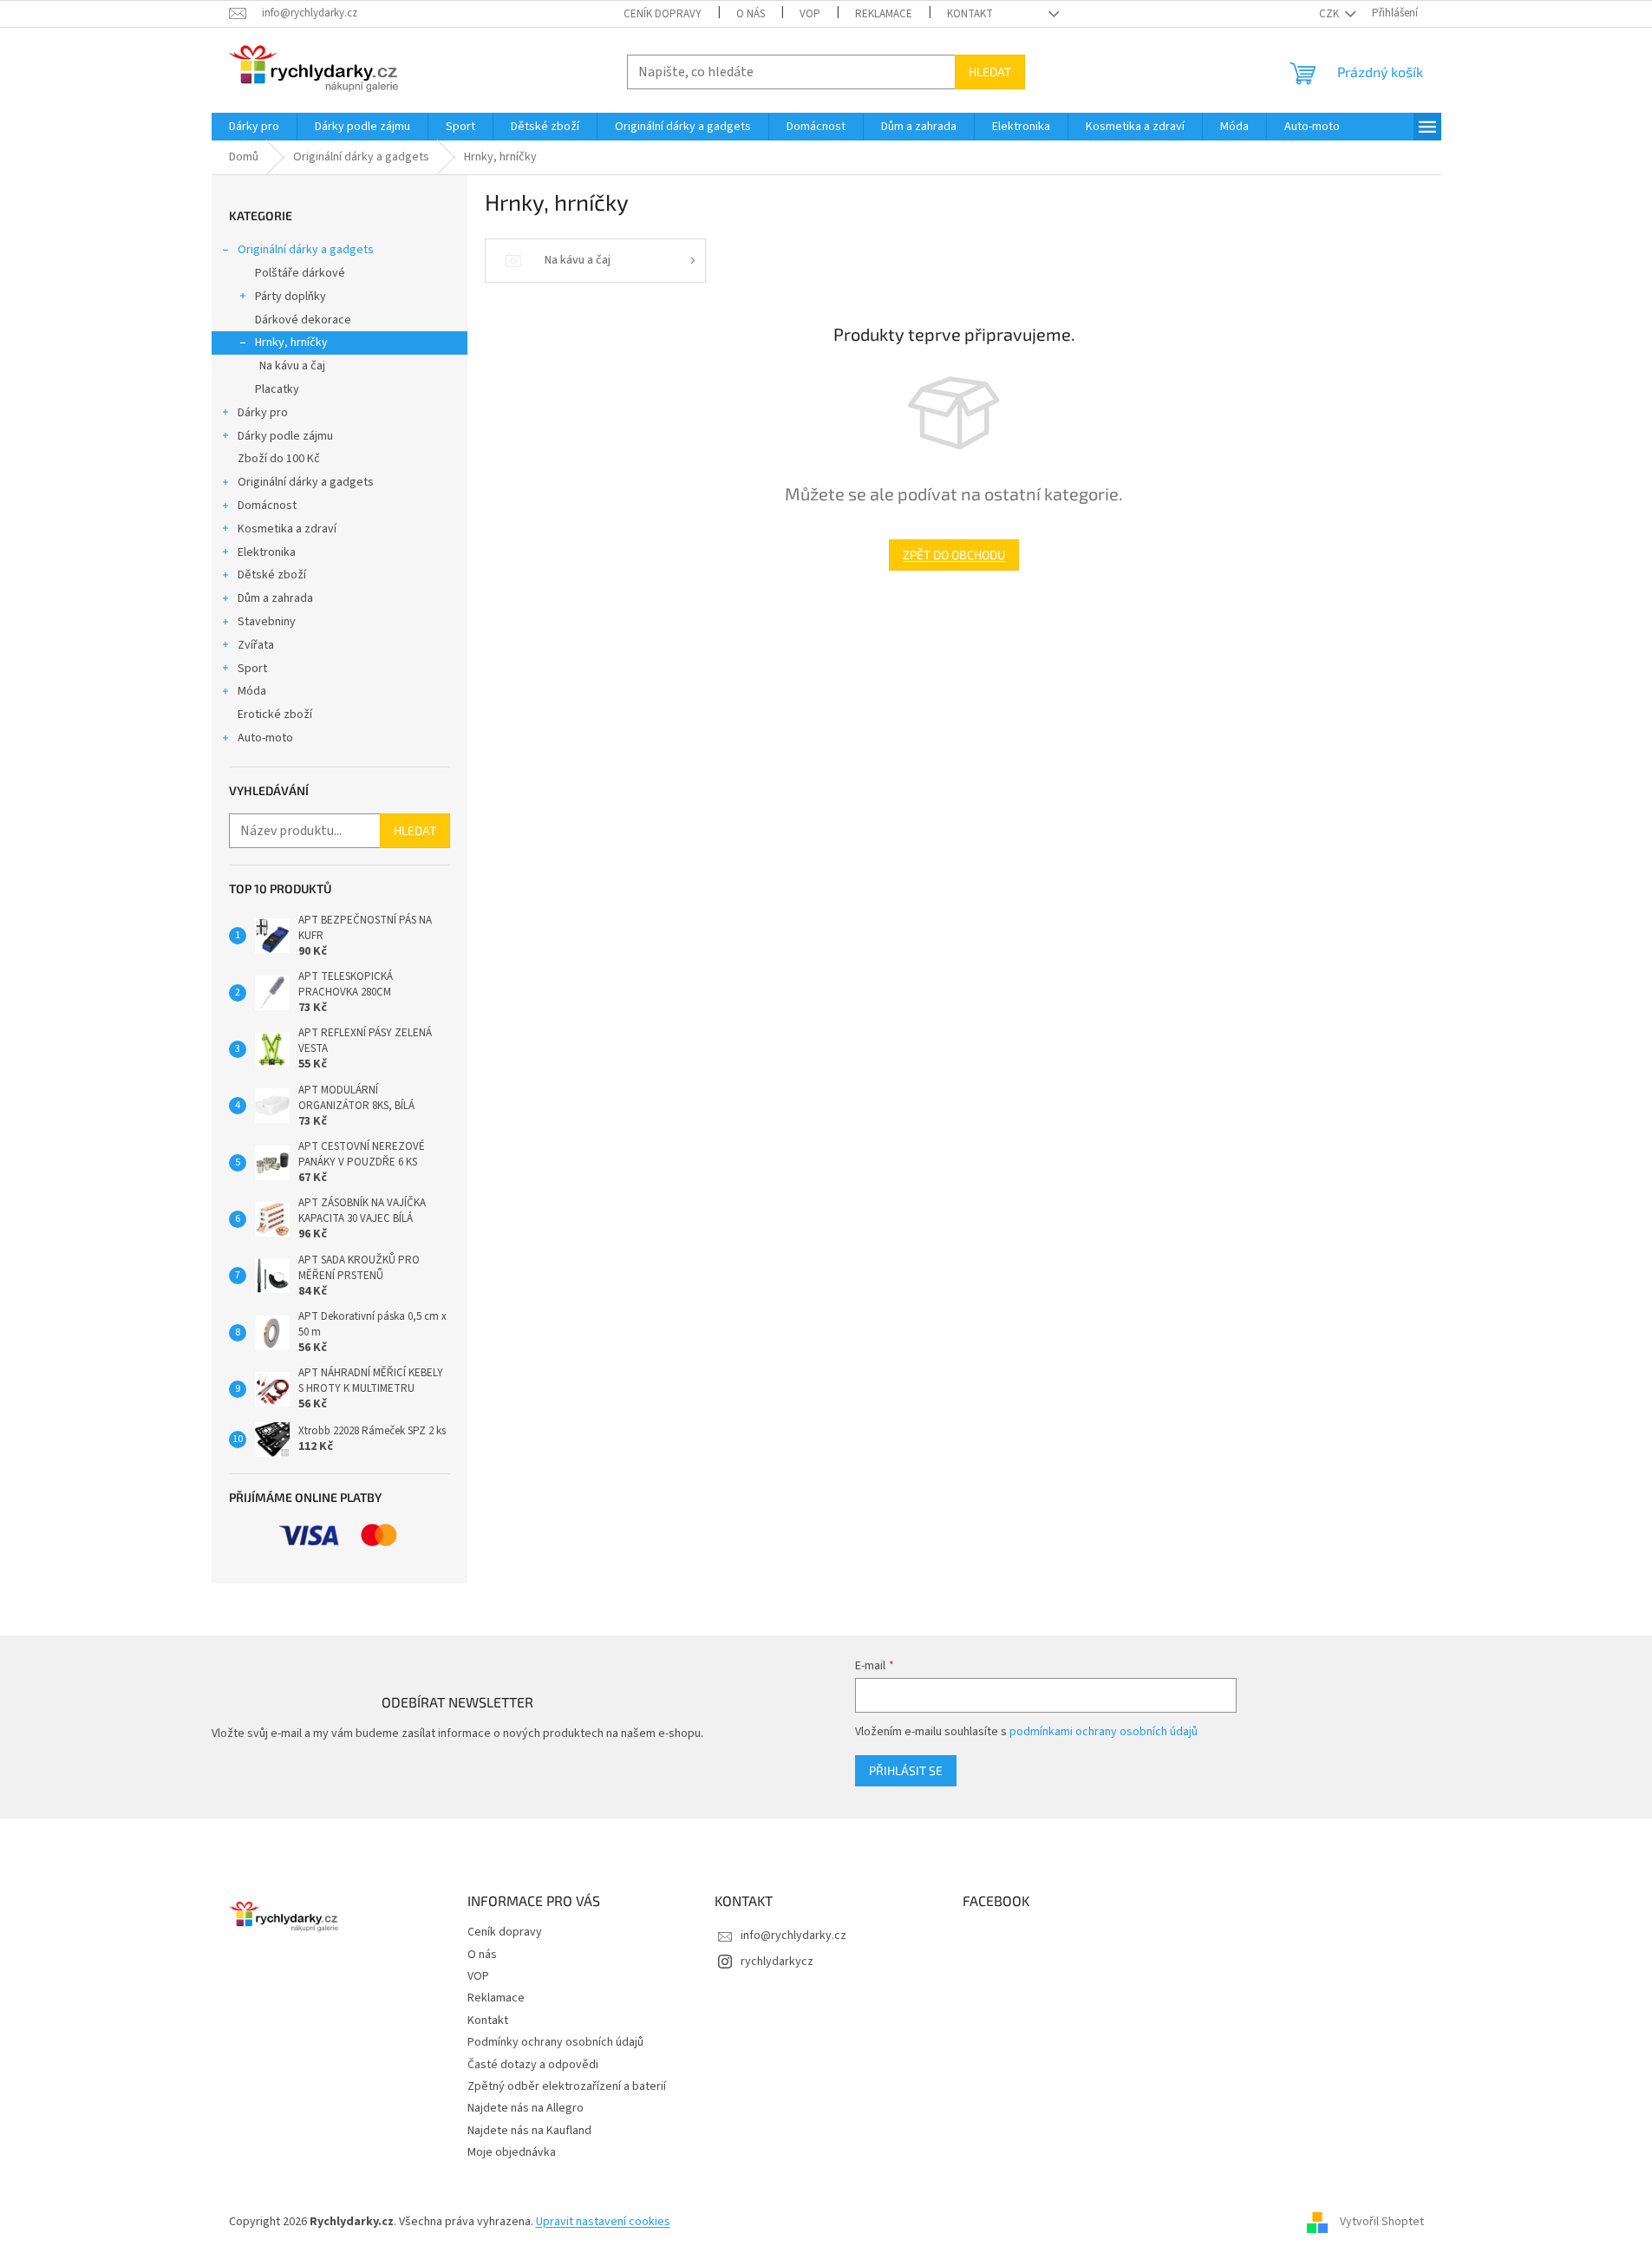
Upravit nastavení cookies (603, 2222)
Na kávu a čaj (292, 366)
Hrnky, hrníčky (291, 343)
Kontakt (970, 14)
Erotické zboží (275, 715)
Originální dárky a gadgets (306, 250)
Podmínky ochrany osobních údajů (555, 2042)
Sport (252, 669)
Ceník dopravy (663, 14)
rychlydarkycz (777, 1962)
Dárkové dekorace (303, 320)
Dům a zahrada (275, 598)
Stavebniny (267, 622)
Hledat (990, 72)
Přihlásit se (906, 1770)
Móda (252, 691)
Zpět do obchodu (954, 555)
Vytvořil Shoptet (1382, 2222)
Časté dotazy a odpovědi (533, 2065)
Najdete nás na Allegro (526, 2108)
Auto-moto (265, 738)
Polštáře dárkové (300, 273)
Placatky (277, 389)
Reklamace (884, 14)
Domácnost (267, 506)
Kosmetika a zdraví (287, 529)
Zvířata (256, 645)
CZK (1330, 14)
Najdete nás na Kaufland (529, 2131)
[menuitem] (254, 127)
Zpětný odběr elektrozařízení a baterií (567, 2086)
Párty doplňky (291, 297)
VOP (810, 14)
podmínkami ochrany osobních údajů (1104, 1732)
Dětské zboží (272, 575)
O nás (751, 14)
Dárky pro (263, 413)
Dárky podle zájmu (285, 436)
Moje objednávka (512, 2152)
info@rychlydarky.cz (793, 1936)
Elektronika (267, 552)
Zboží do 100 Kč (279, 459)
